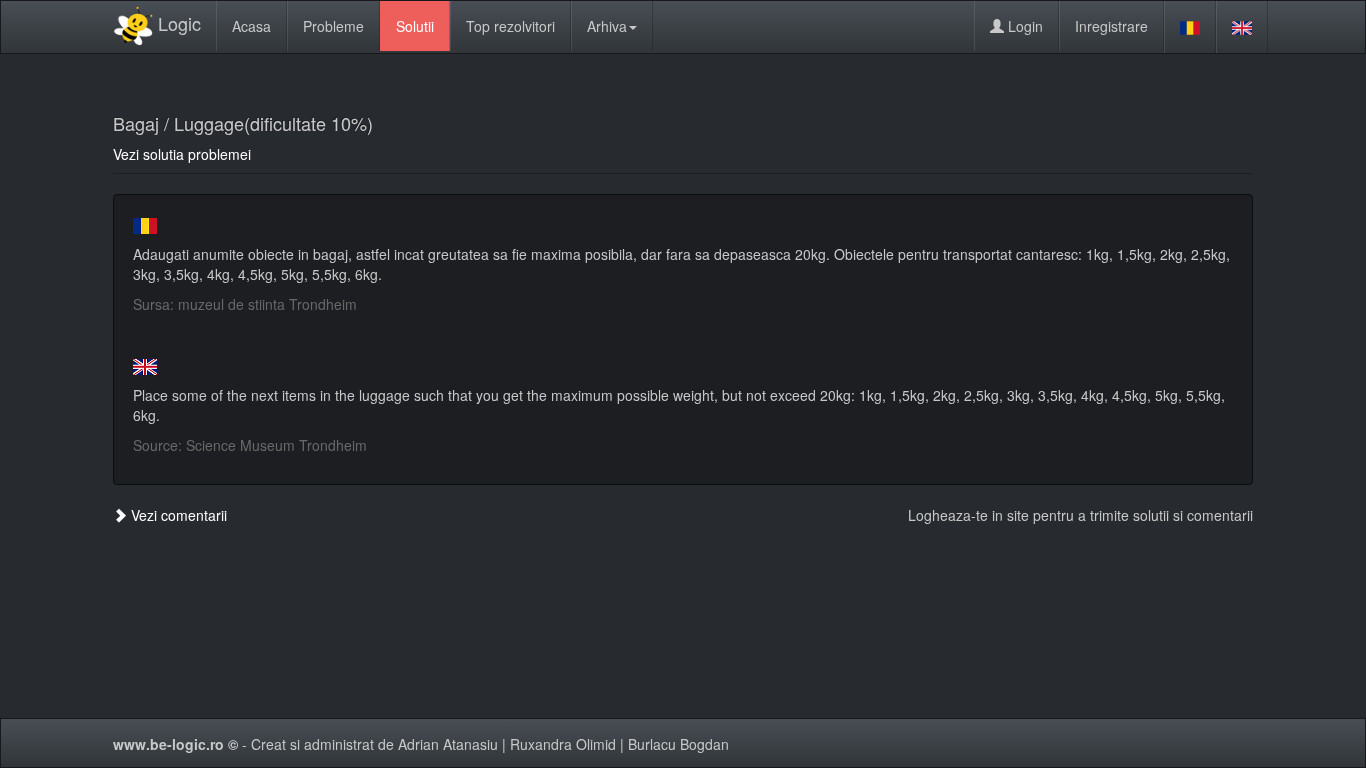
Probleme (333, 26)
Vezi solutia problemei (182, 154)
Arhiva (607, 26)
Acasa (251, 26)
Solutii (415, 26)
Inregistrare (1111, 26)
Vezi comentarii (177, 515)
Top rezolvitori (510, 26)
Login (1023, 26)
